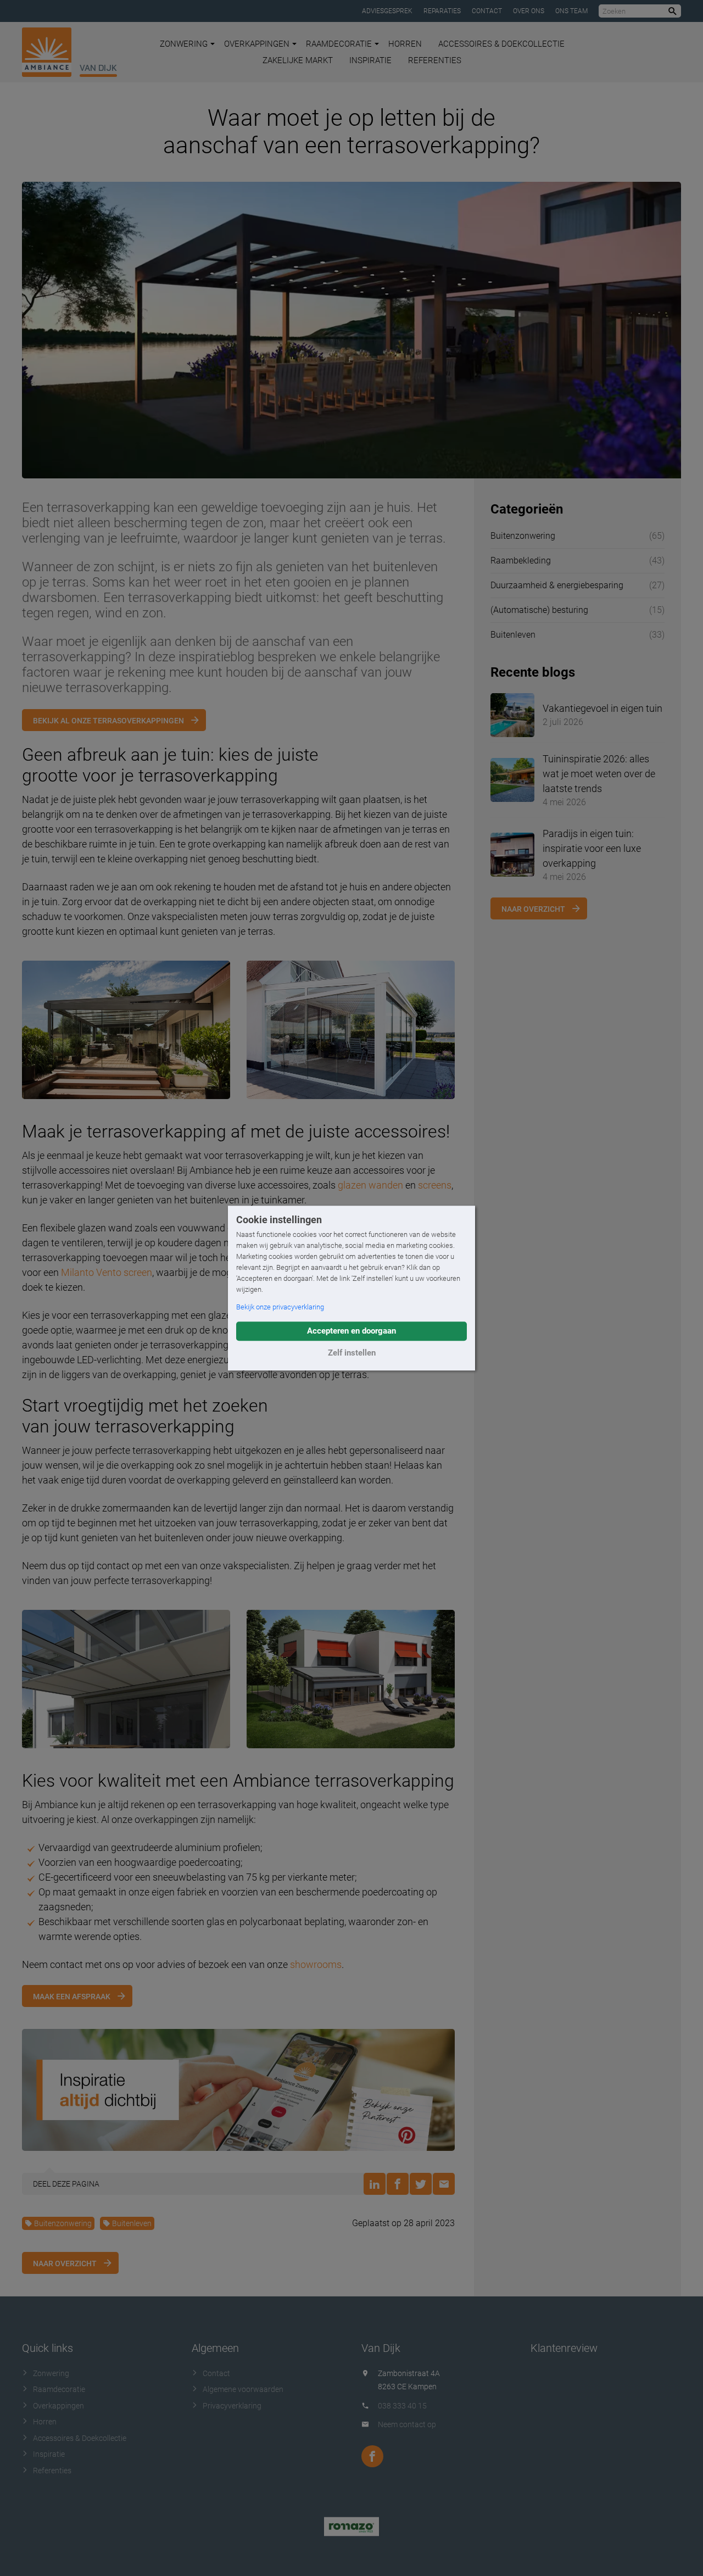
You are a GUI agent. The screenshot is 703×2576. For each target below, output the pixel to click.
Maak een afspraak (72, 1997)
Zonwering (184, 44)
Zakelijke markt (298, 60)
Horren (405, 44)
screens (435, 1185)
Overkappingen (257, 44)
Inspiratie (370, 60)
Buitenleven (132, 2223)
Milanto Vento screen (107, 1272)
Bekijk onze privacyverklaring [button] (280, 1307)
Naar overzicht (65, 2263)
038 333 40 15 (402, 2406)
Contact (487, 11)
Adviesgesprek (387, 11)
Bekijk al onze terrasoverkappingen (108, 721)
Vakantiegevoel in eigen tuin (602, 708)
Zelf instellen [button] (352, 1353)
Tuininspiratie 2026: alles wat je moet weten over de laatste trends (599, 774)
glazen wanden (370, 1185)
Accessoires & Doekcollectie (501, 44)
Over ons (529, 11)
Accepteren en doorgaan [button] (351, 1331)
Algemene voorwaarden (243, 2389)
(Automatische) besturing (539, 610)
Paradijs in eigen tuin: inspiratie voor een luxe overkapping (592, 848)
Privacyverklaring (232, 2406)
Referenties (435, 60)
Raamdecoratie (339, 44)
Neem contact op (407, 2424)
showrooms (316, 1964)
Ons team (571, 11)
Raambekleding (521, 561)
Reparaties (442, 11)
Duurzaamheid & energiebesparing (557, 585)
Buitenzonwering (63, 2223)
